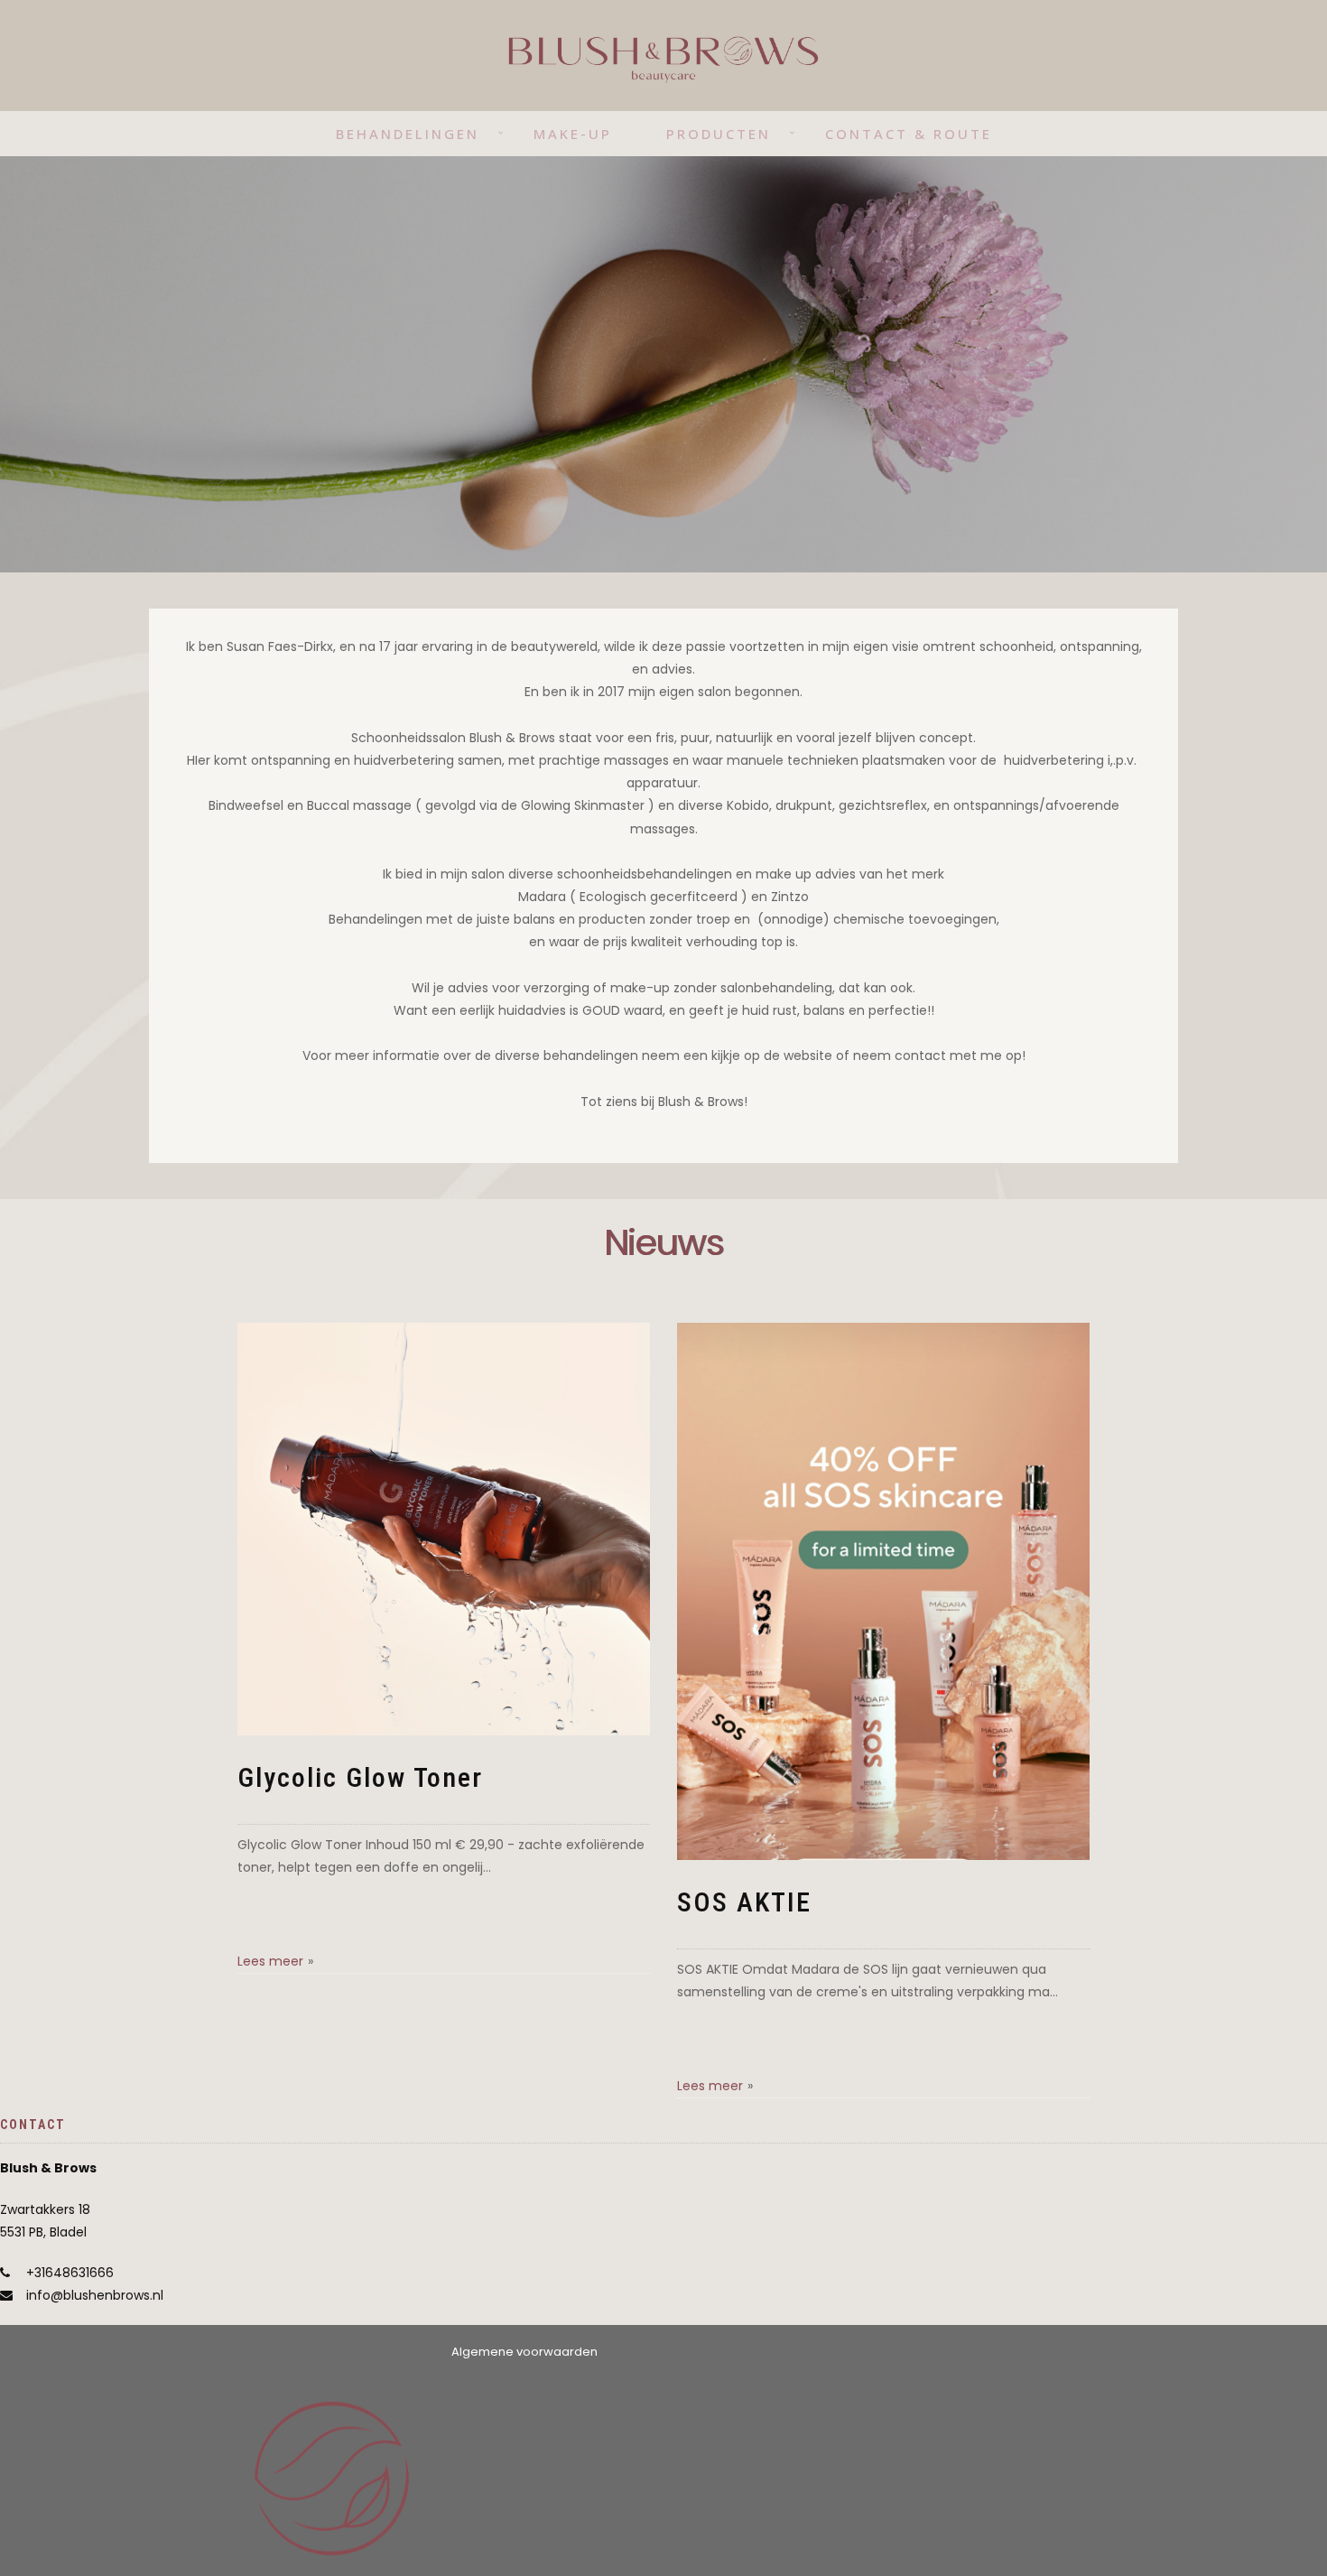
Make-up (573, 134)
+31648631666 (70, 2273)
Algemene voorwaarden (524, 2352)
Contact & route (909, 134)
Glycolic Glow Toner (360, 1777)
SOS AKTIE (744, 1902)
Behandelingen (408, 134)
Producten (719, 134)
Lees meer (270, 1961)
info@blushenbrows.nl (95, 2295)
